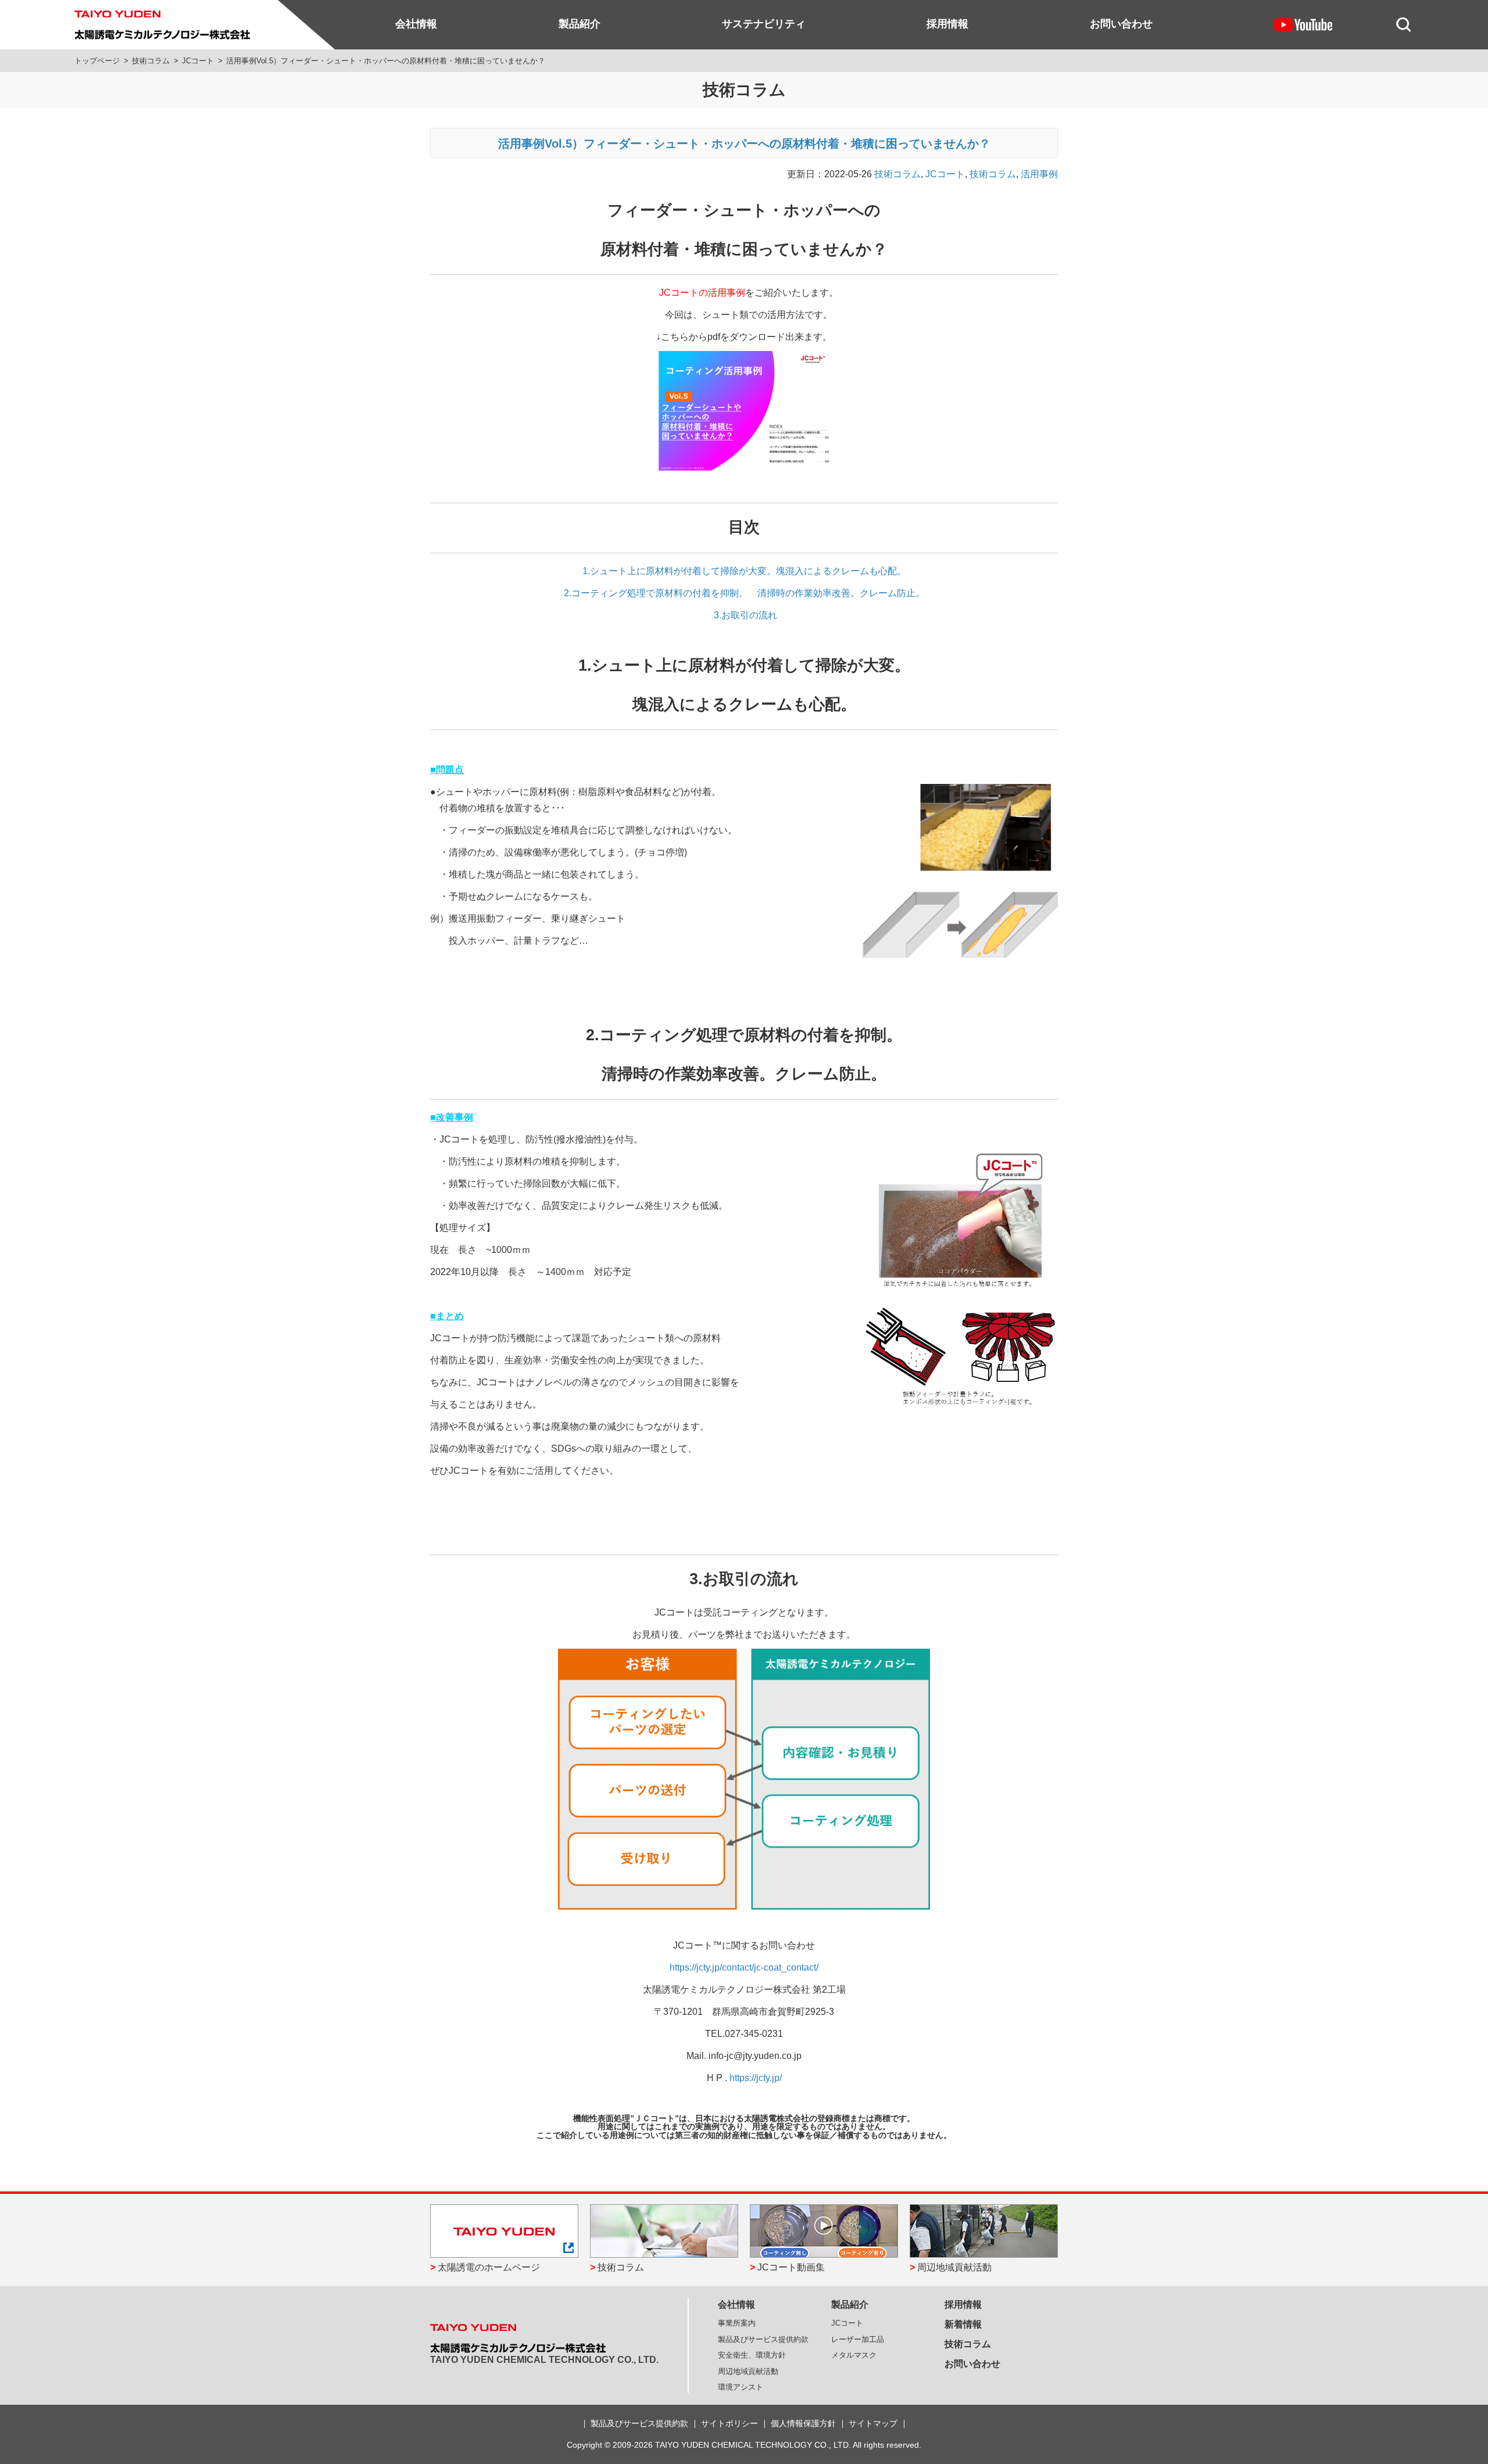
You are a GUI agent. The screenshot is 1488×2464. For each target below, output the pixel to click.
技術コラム (151, 61)
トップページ (97, 61)
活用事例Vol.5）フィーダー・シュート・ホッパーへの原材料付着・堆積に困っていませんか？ (744, 144)
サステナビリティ (764, 24)
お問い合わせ (1121, 24)
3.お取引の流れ (744, 615)
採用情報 (947, 24)
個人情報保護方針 (803, 2423)
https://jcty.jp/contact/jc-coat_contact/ (744, 1967)
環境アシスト (741, 2387)
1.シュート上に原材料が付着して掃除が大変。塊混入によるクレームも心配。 (744, 571)
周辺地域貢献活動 (954, 2267)
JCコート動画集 (791, 2267)
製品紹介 (580, 24)
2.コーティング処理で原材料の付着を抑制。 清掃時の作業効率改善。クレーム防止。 (744, 593)
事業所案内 (737, 2323)
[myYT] (1303, 24)
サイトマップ (873, 2423)
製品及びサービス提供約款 (763, 2339)
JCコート (198, 61)
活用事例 (1039, 174)
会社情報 (416, 24)
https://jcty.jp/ (756, 2078)
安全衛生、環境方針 (752, 2355)
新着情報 (963, 2324)
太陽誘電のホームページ (489, 2267)
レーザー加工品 (858, 2339)
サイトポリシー (729, 2423)
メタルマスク (854, 2355)
